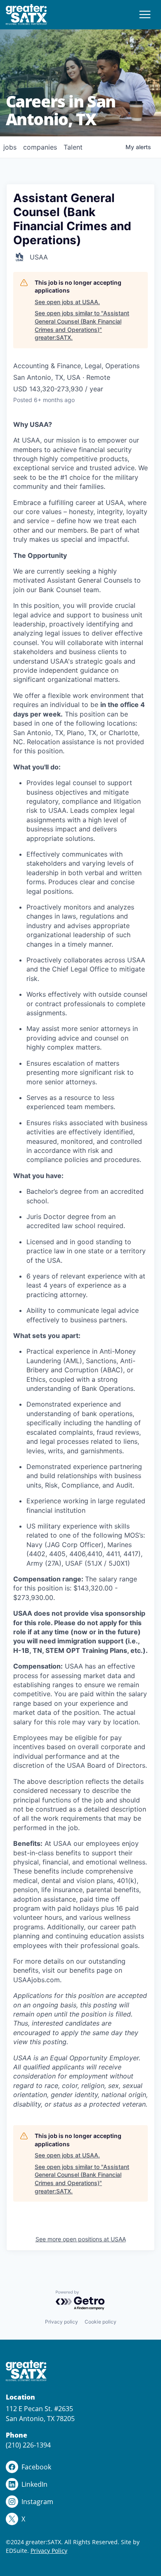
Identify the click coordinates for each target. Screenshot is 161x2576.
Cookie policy (101, 2322)
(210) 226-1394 (28, 2445)
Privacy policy (62, 2322)
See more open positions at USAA (81, 2239)
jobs (10, 147)
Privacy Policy (49, 2551)
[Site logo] (27, 15)
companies (40, 147)
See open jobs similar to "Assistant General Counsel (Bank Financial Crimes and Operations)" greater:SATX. (82, 325)
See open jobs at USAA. (67, 302)
